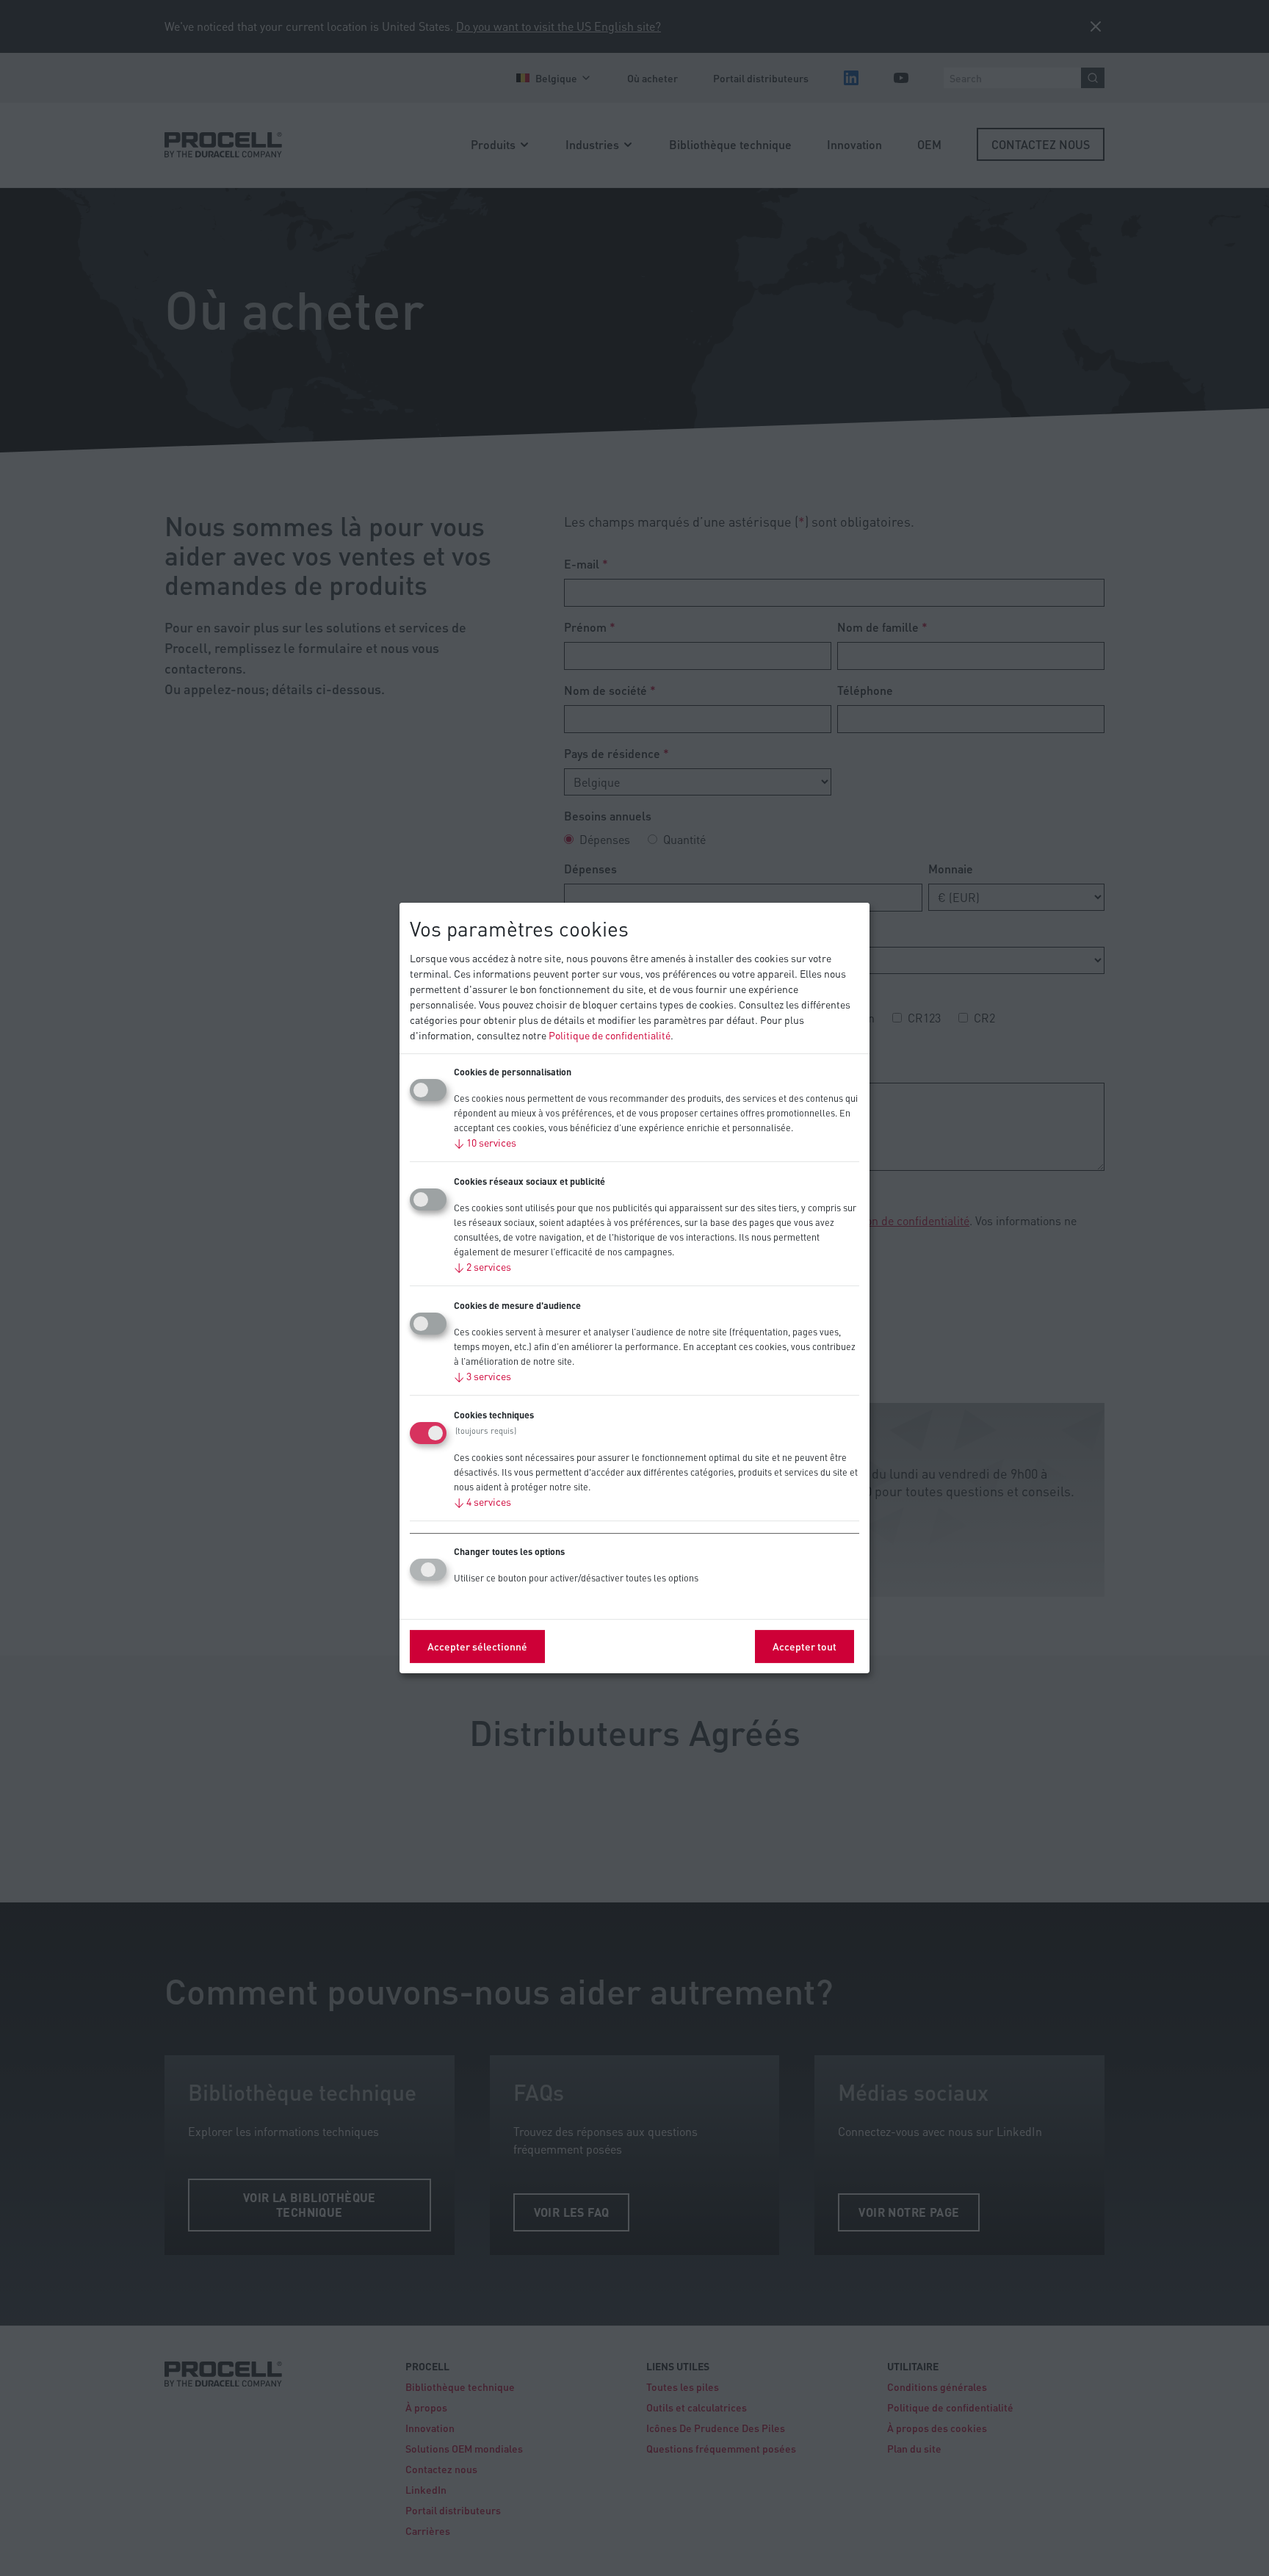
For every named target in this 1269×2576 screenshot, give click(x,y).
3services (482, 1376)
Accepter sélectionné (477, 1646)
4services (482, 1501)
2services (482, 1266)
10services (485, 1142)
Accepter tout (805, 1646)
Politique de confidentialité (610, 1035)
